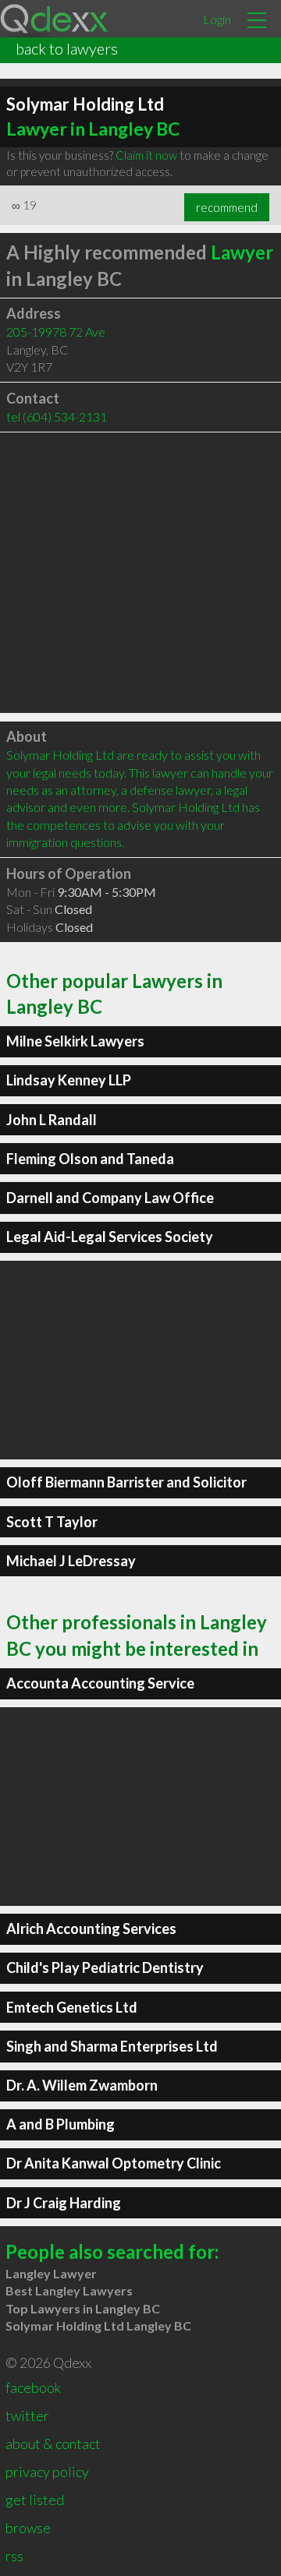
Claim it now (146, 155)
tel (57, 416)
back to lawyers (67, 48)
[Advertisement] (140, 573)
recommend (227, 207)
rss (14, 2556)
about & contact (53, 2444)
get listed (35, 2500)
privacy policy (47, 2472)
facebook (33, 2387)
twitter (27, 2415)
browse (28, 2528)
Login (217, 19)
